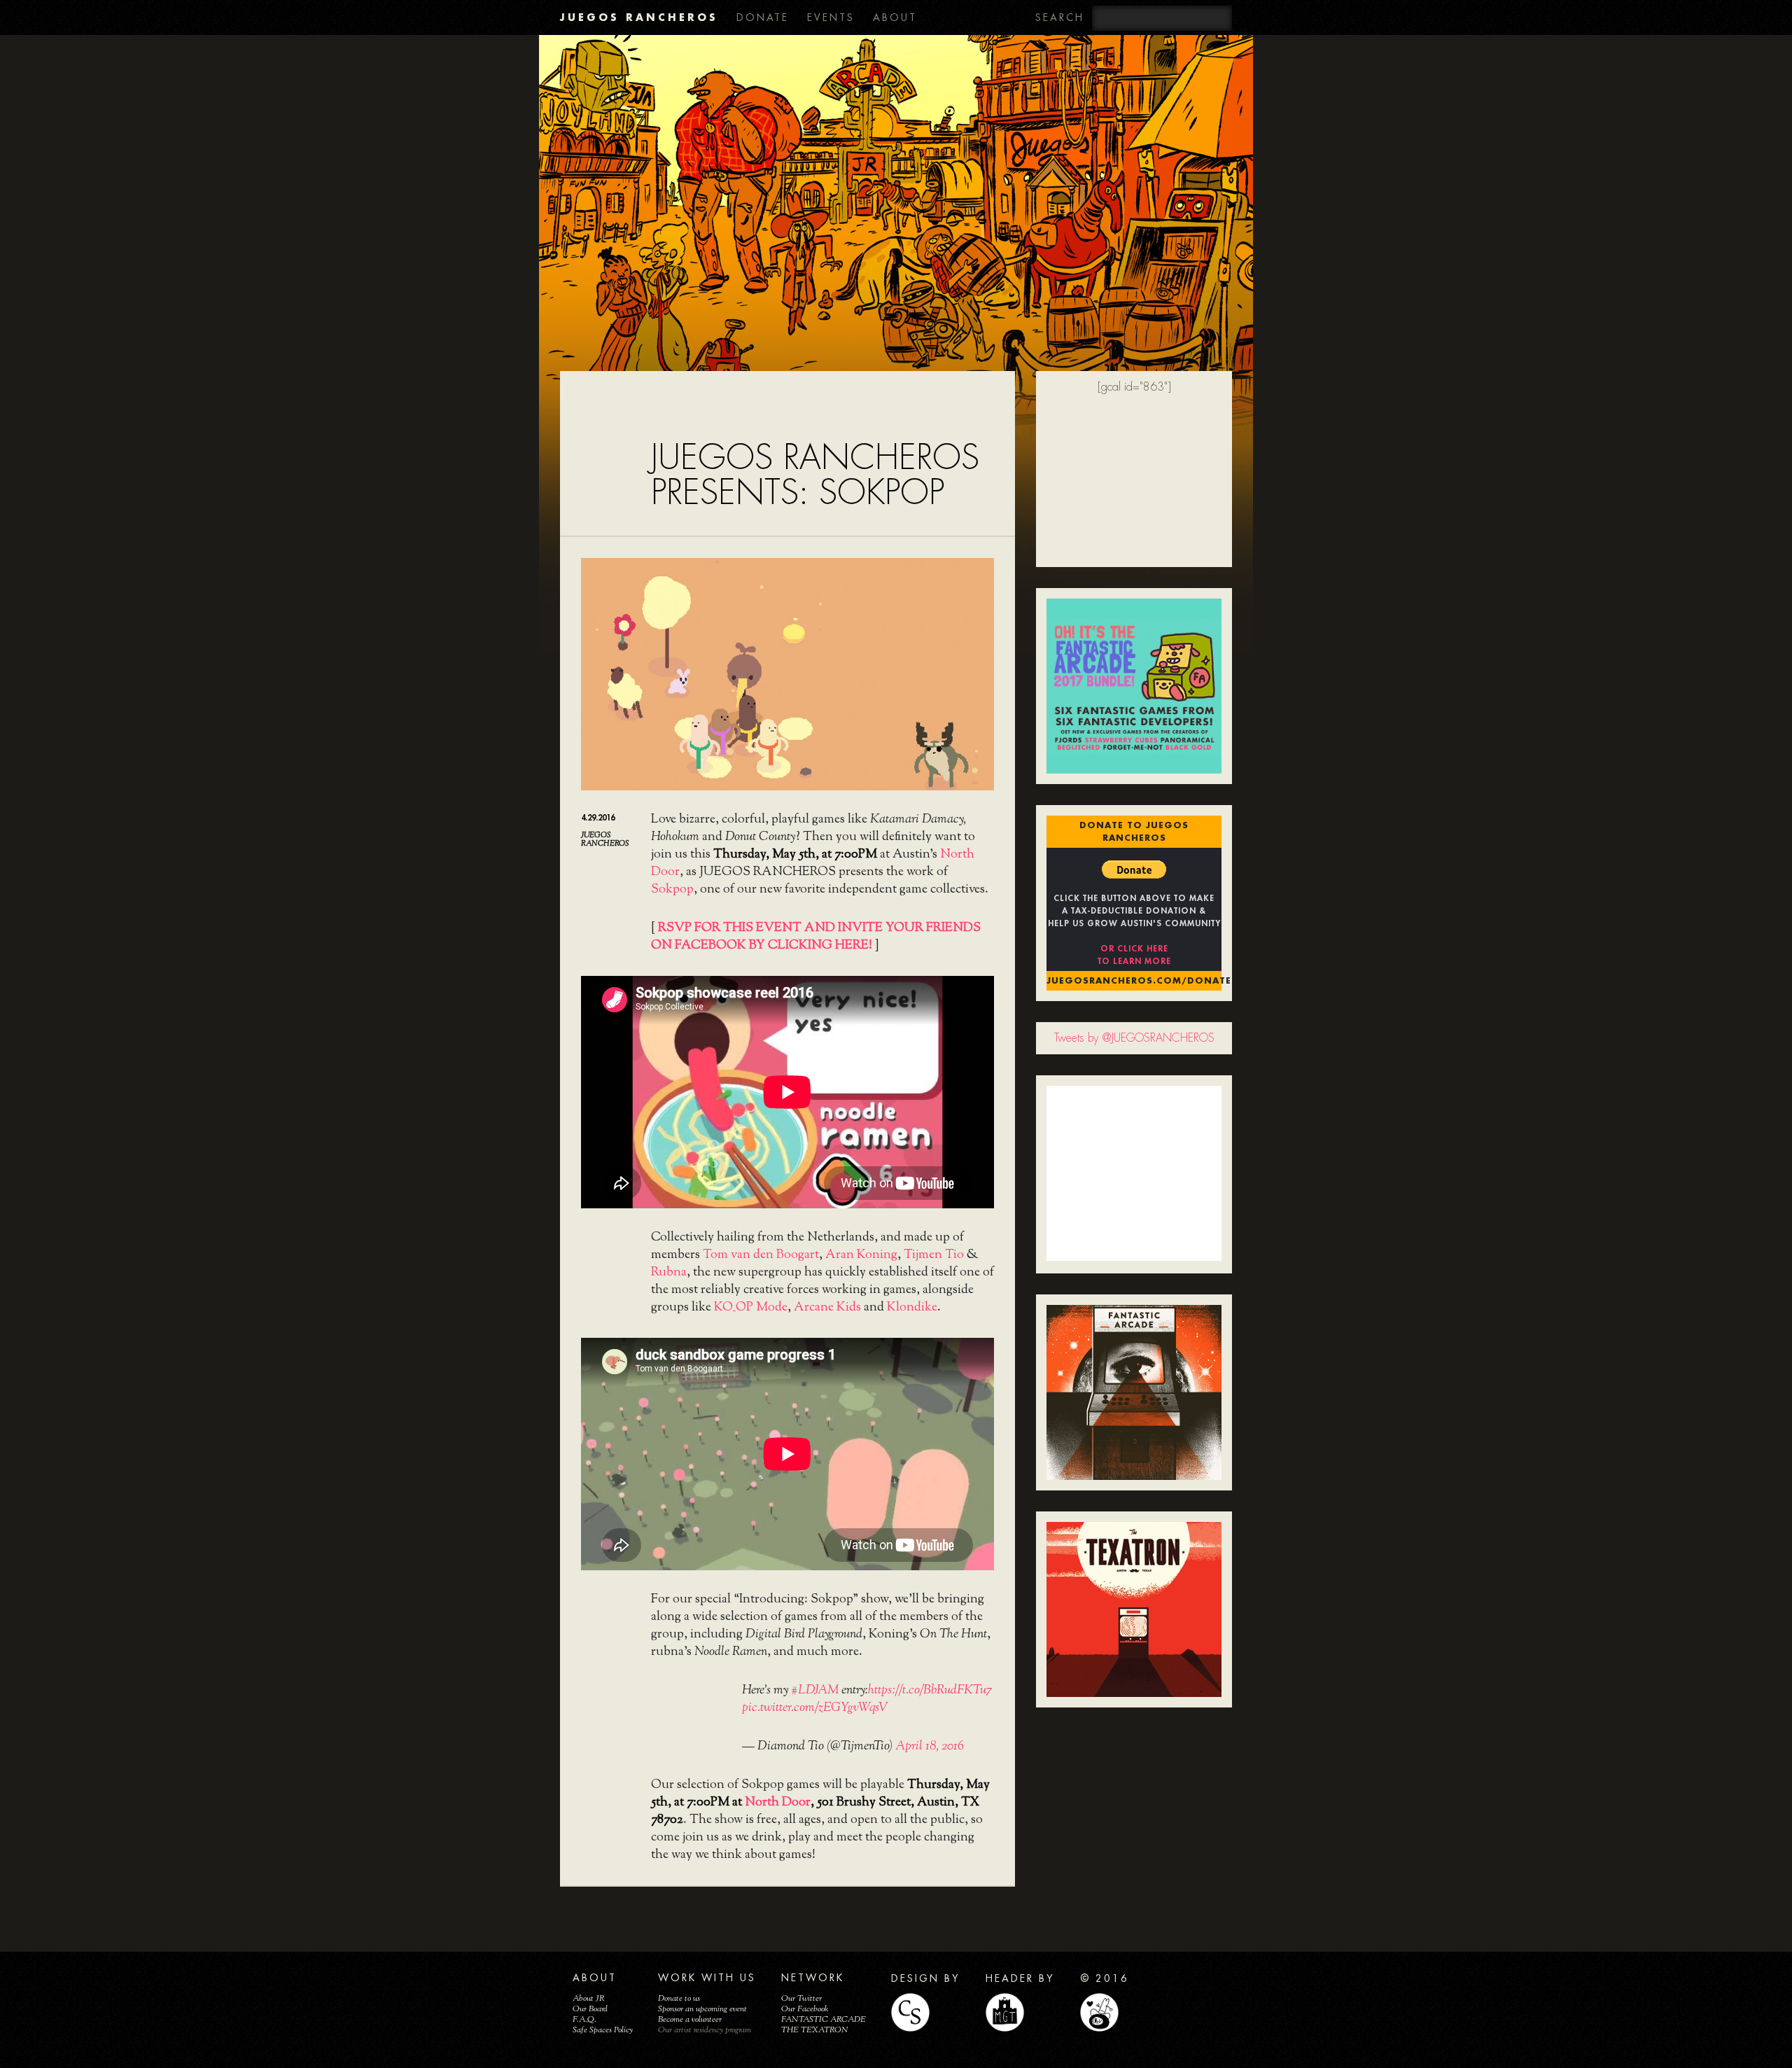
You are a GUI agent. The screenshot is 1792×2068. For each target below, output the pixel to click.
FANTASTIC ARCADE (824, 2020)
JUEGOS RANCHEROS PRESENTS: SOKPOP (815, 475)
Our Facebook (805, 2009)
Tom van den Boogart (761, 1255)
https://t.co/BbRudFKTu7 (930, 1691)
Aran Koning (861, 1255)
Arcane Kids (827, 1308)
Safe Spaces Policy (603, 2030)
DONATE (763, 18)
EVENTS (831, 18)
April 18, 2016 (930, 1747)
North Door (778, 1803)
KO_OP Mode (751, 1308)
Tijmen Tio (934, 1255)
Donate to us (679, 1999)
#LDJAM (815, 1691)
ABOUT (895, 18)
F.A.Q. (584, 2020)
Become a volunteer (690, 2020)
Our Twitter (801, 1999)
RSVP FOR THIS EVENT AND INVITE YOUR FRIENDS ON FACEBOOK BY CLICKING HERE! (816, 937)
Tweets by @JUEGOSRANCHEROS (1134, 1038)
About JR (589, 1999)
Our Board (590, 2009)
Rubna (669, 1273)
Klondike (912, 1308)
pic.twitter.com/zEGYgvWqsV (815, 1708)
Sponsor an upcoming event (702, 2009)
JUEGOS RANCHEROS (639, 17)
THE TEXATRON (815, 2030)
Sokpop (672, 890)
